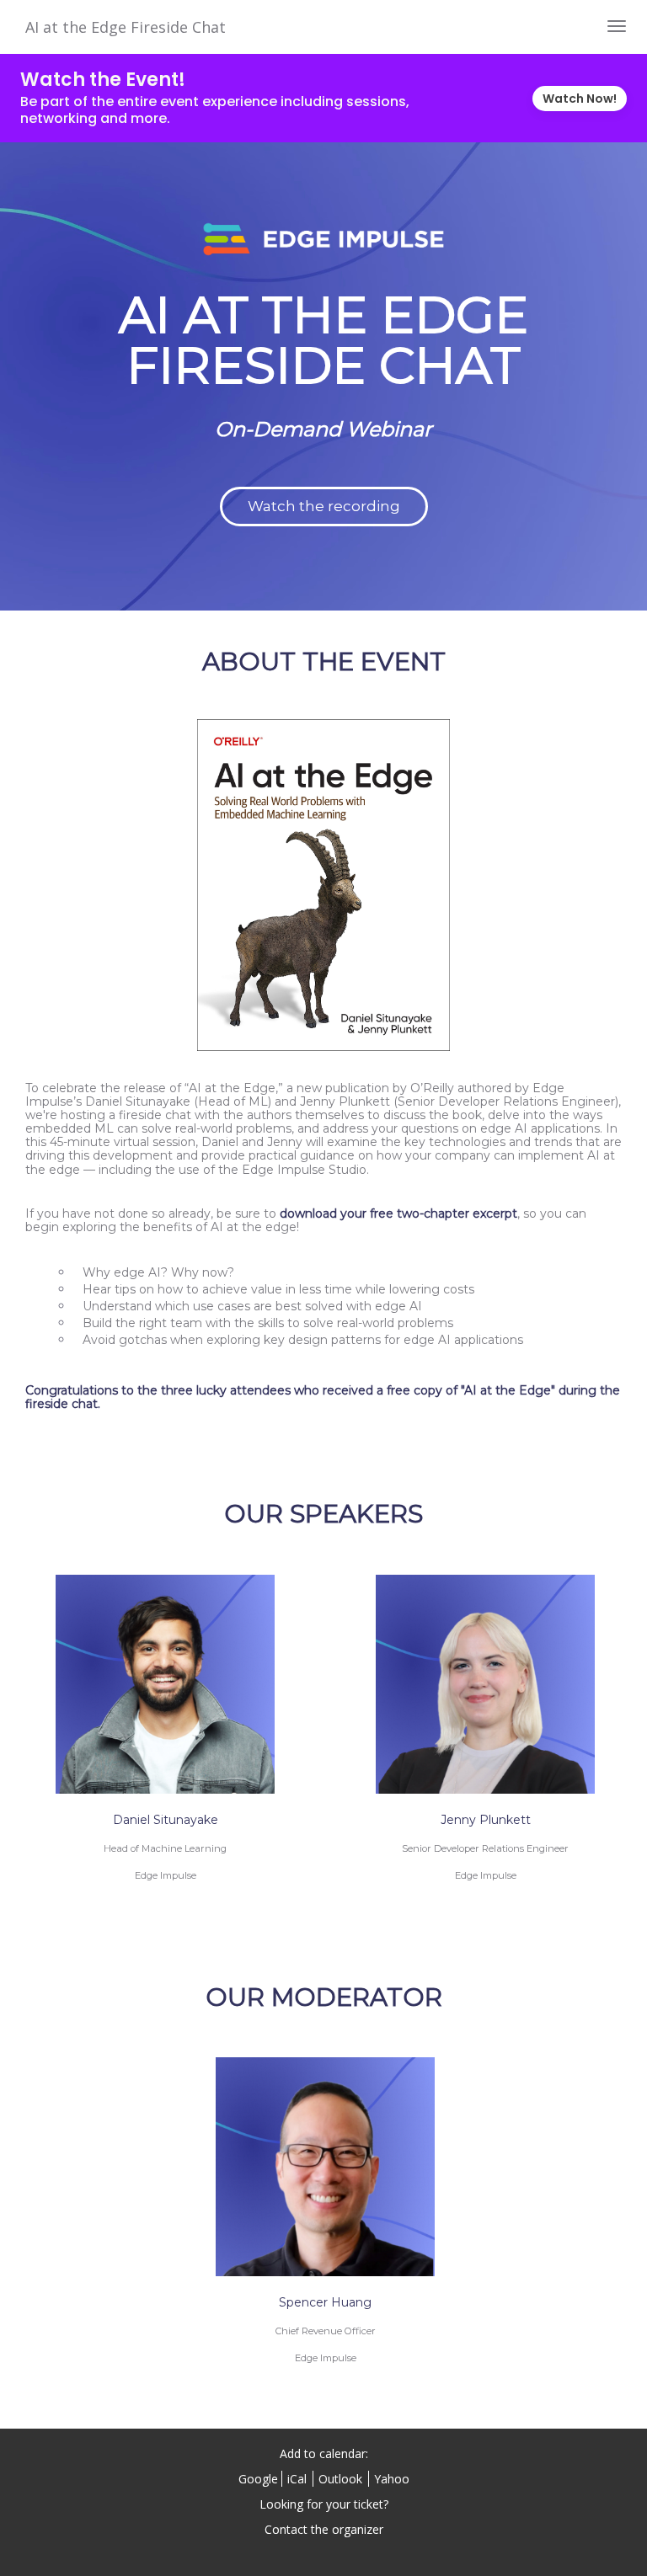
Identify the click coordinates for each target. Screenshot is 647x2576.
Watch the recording (324, 506)
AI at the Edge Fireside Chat (126, 27)
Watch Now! (580, 99)
